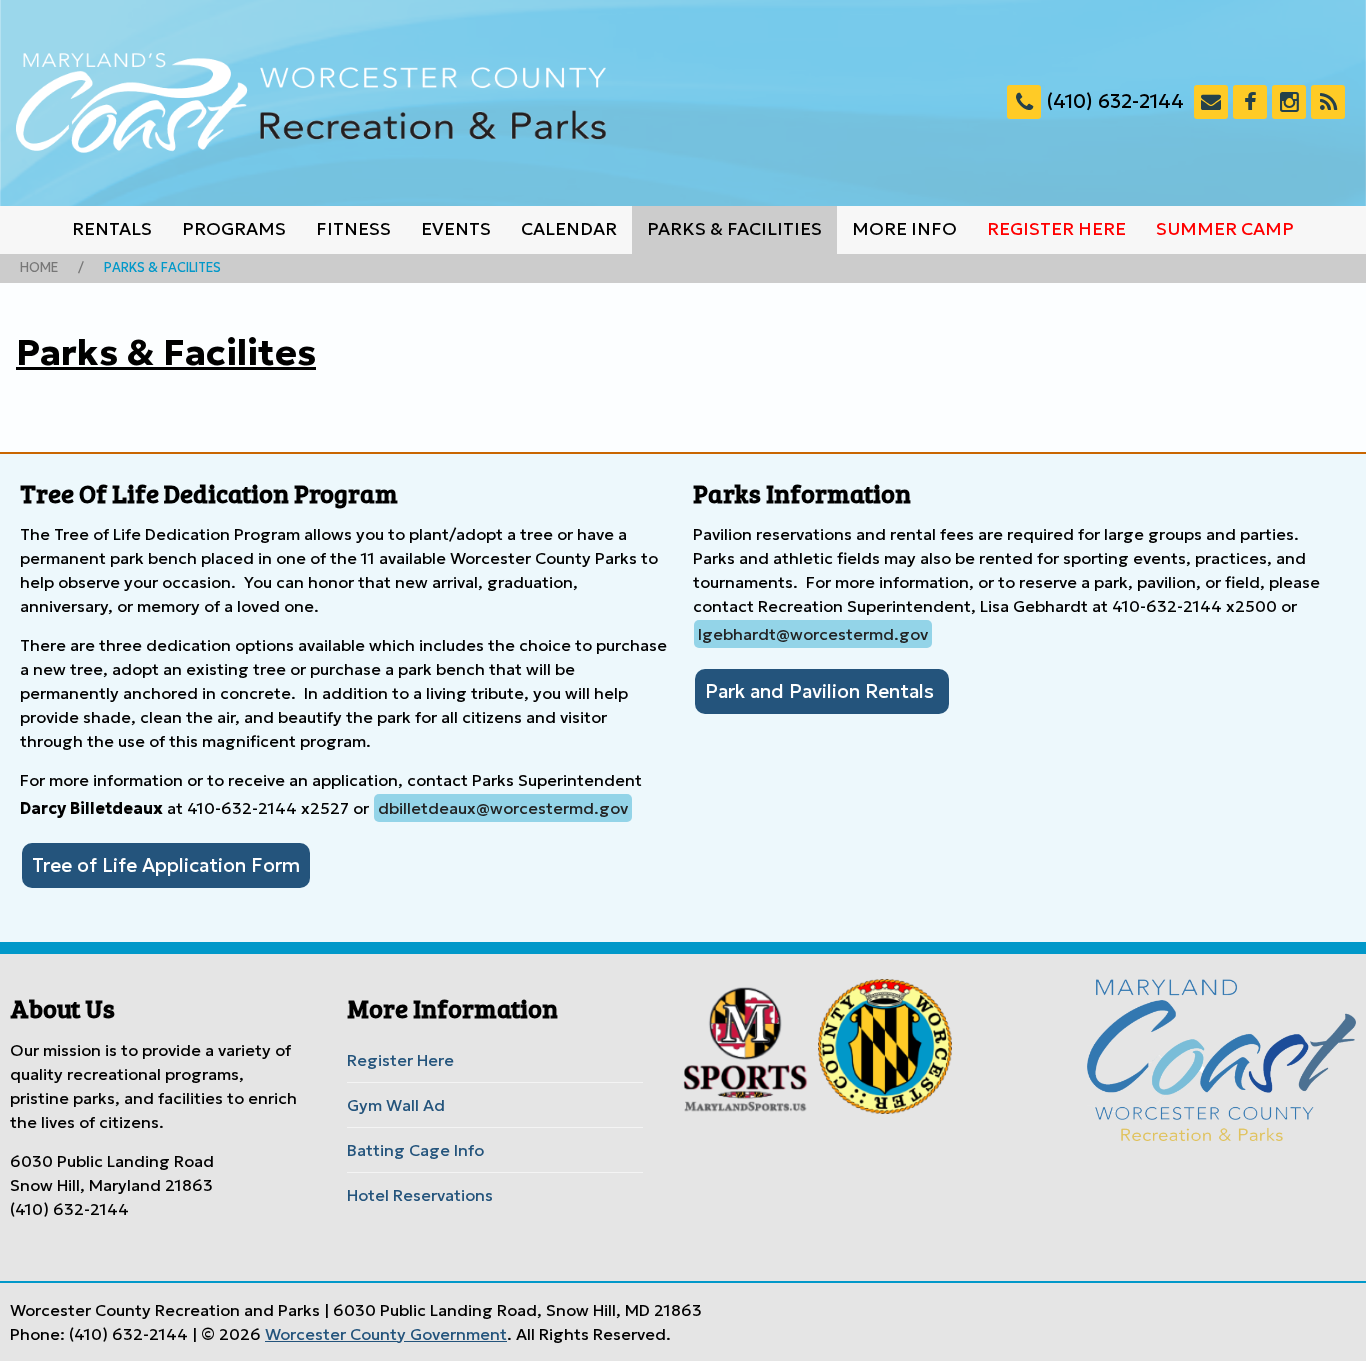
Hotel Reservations (420, 1195)
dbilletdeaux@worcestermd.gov (503, 808)
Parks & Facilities (734, 229)
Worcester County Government (386, 1334)
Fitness (353, 229)
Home (39, 268)
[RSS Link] (1328, 102)
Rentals (112, 229)
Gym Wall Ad (396, 1105)
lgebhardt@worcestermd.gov (813, 634)
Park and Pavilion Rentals (822, 691)
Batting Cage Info (415, 1150)
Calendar (569, 229)
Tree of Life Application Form (166, 865)
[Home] (311, 103)
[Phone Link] (1024, 102)
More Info (904, 229)
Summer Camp (1225, 229)
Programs (234, 229)
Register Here (1056, 229)
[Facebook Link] (1250, 102)
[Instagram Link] (1289, 102)
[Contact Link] (1211, 102)
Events (456, 229)
